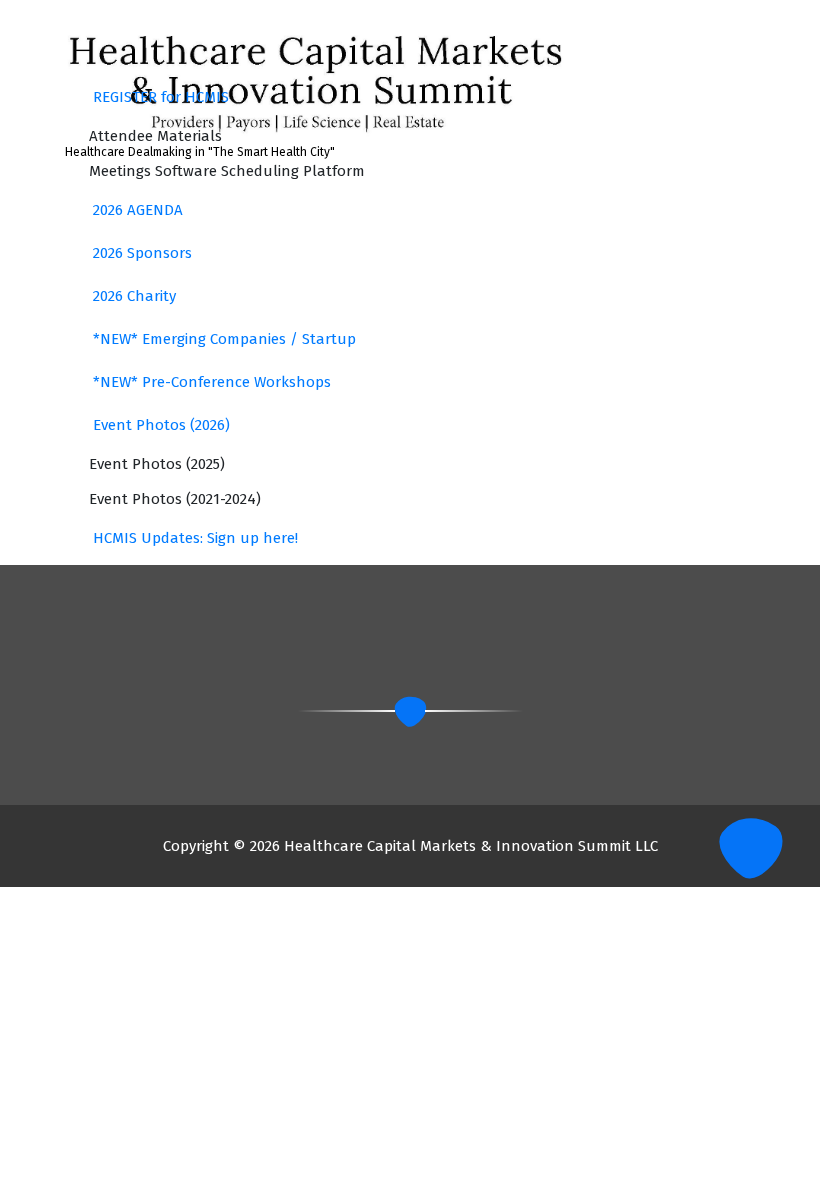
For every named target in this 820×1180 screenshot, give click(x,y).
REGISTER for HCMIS (161, 97)
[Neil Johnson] (190, 249)
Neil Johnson (384, 289)
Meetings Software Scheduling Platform (227, 171)
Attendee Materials (155, 136)
